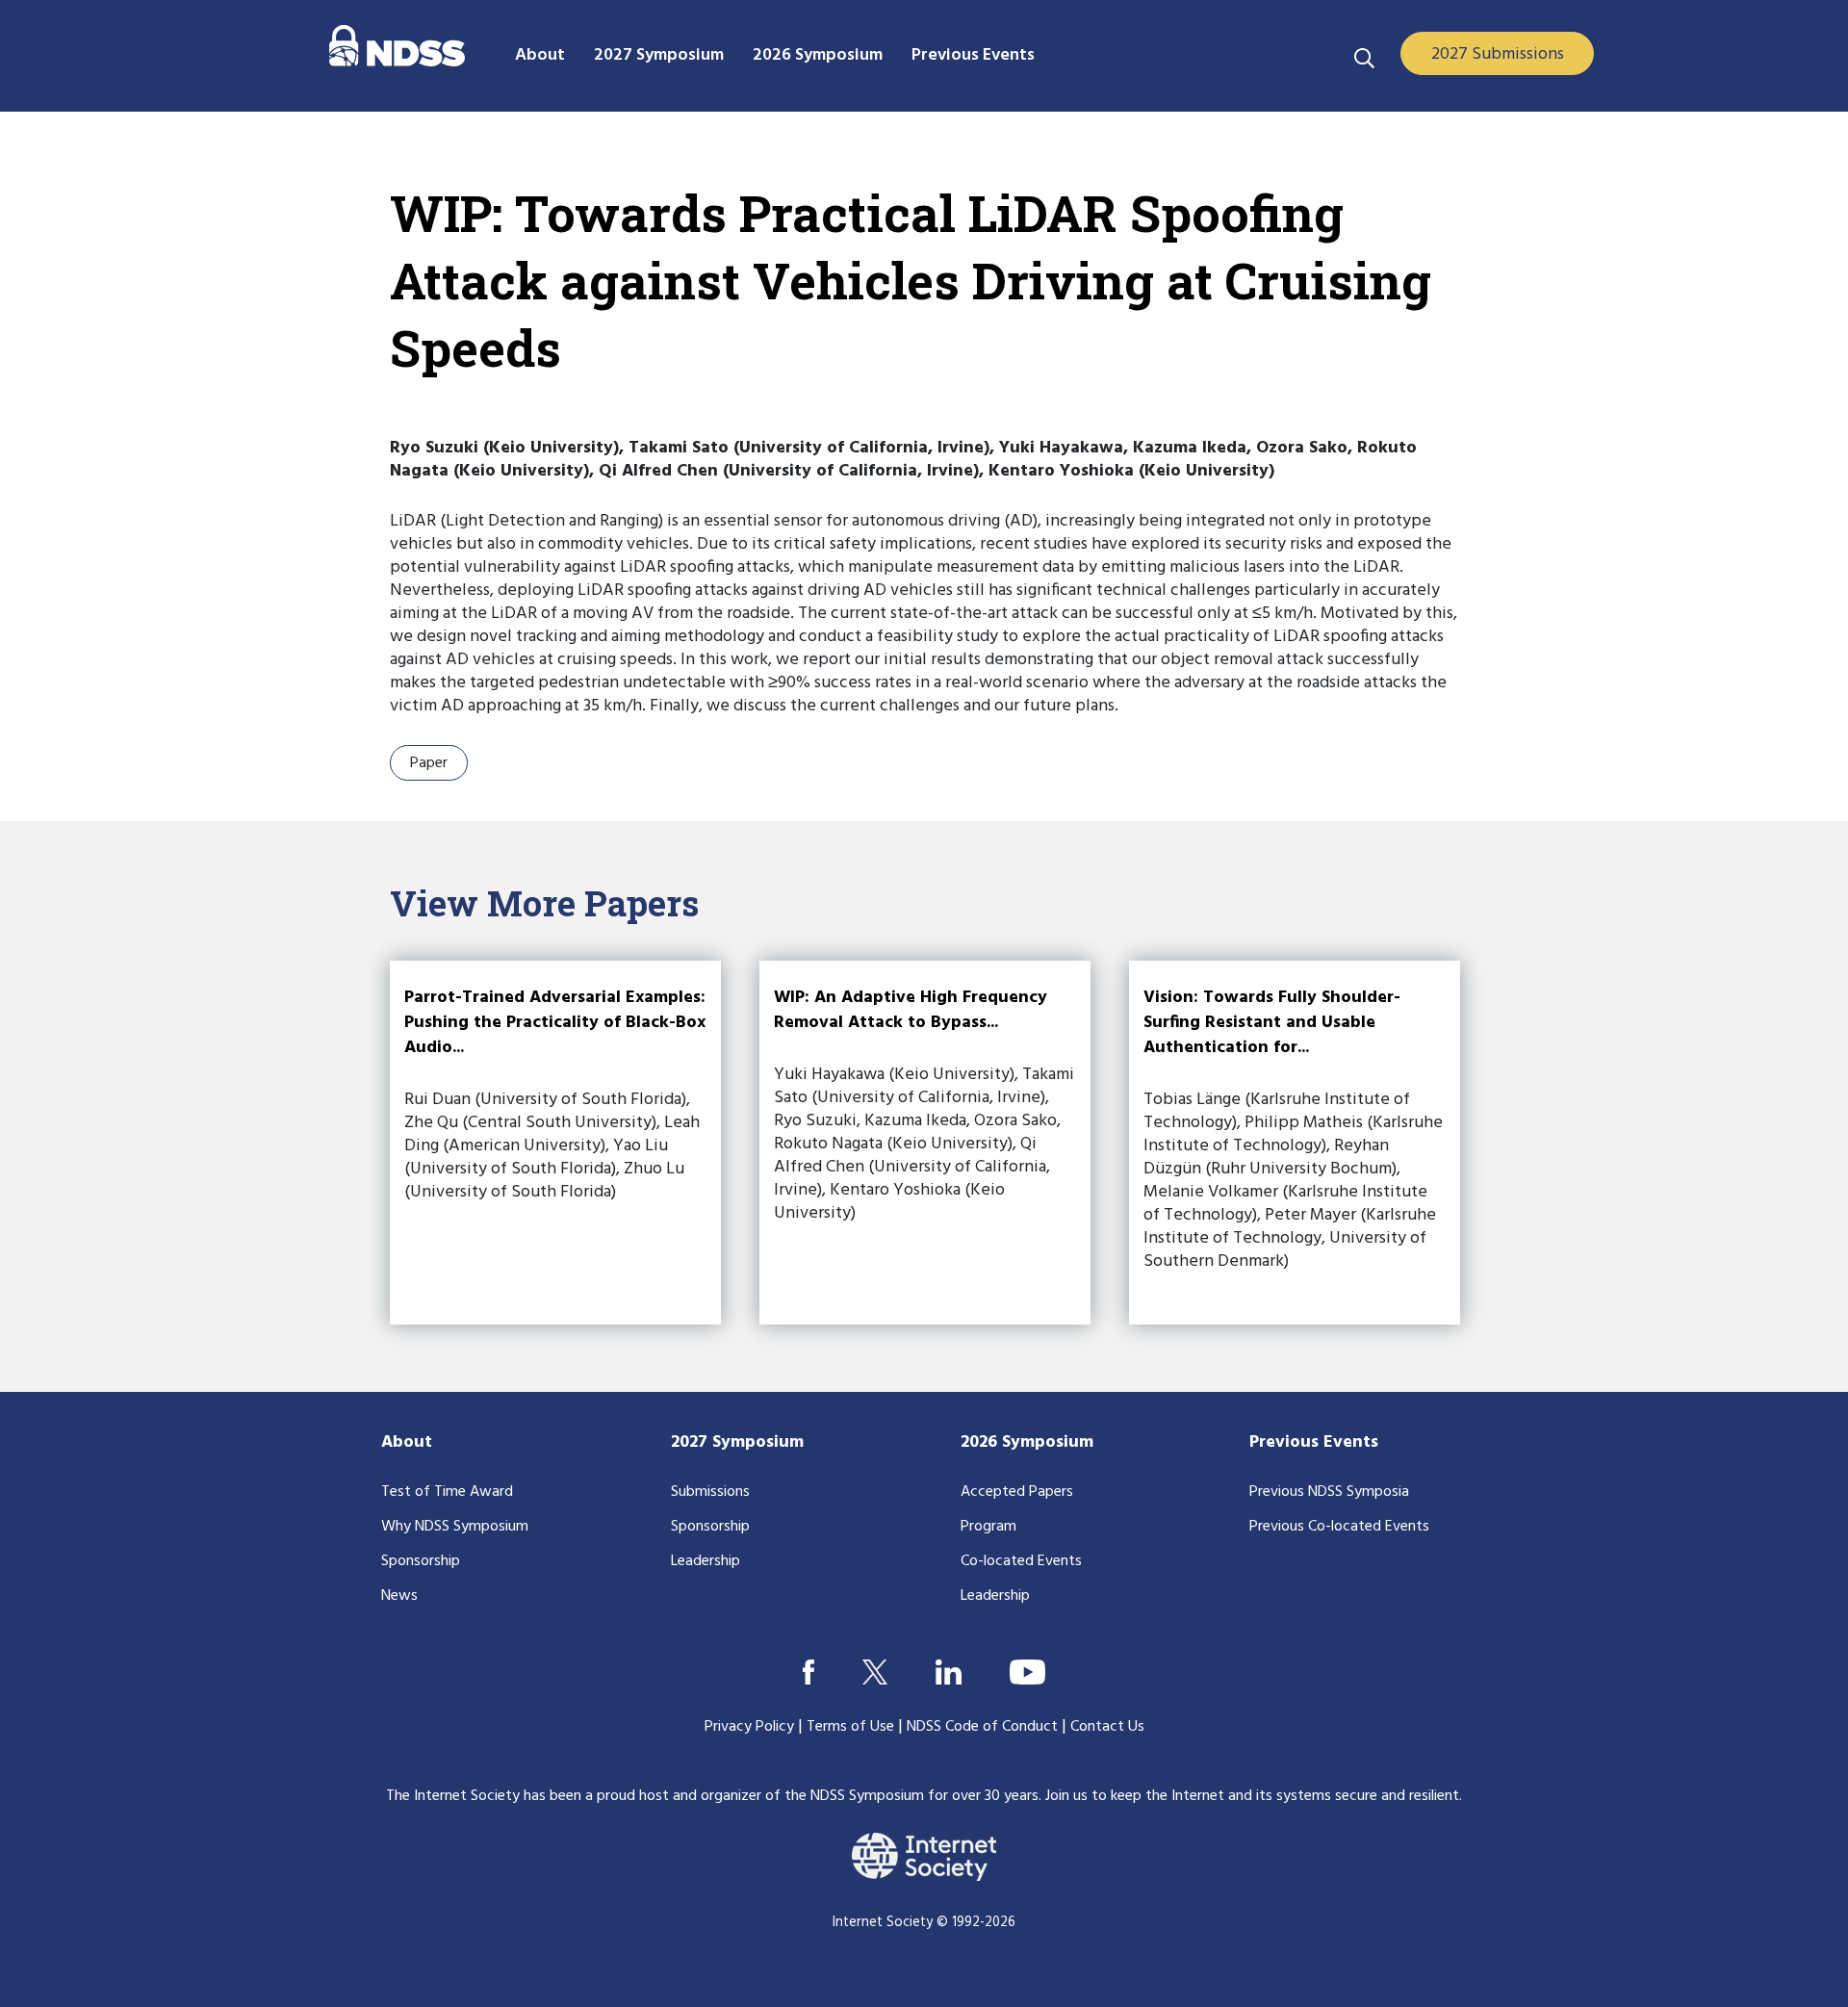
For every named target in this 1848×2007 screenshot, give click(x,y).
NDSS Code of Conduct (982, 1727)
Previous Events (1314, 1442)
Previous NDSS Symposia (1329, 1492)
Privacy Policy (749, 1727)
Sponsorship (421, 1561)
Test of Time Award (447, 1492)
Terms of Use (850, 1727)
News (399, 1596)
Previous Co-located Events (1339, 1527)
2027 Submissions (1498, 54)
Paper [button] (429, 763)
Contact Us (1107, 1727)
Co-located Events (1021, 1561)
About (407, 1442)
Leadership (706, 1561)
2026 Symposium (1027, 1442)
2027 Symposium (737, 1442)
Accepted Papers (1017, 1492)
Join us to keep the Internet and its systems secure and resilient (1252, 1796)
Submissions (710, 1492)
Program (988, 1527)
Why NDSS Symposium (455, 1527)
